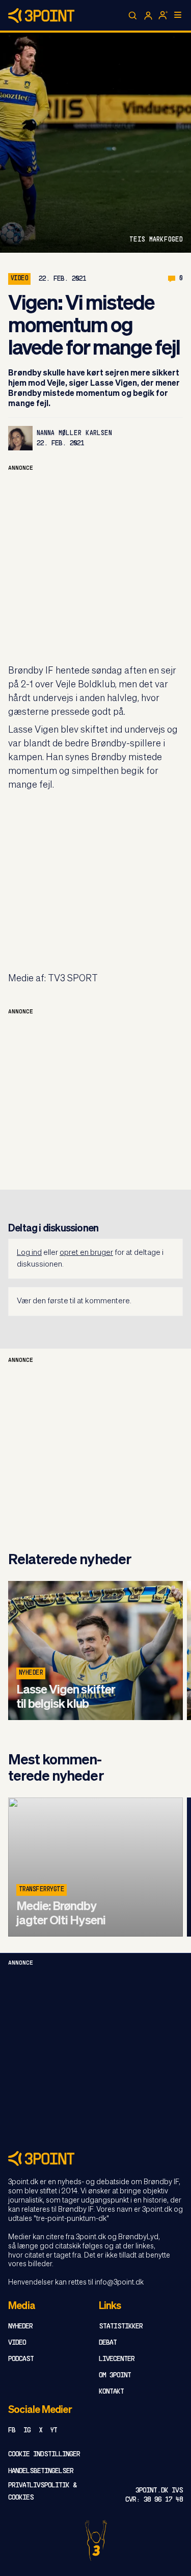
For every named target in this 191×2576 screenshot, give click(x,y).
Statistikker (121, 2327)
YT (54, 2431)
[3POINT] (95, 2158)
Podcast (21, 2359)
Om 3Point (115, 2376)
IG (27, 2431)
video (19, 279)
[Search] (133, 16)
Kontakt (111, 2392)
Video (17, 2343)
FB (12, 2431)
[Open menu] (178, 15)
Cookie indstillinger (44, 2454)
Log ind (29, 1253)
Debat (108, 2343)
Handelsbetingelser (41, 2471)
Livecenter (117, 2359)
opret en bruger (86, 1253)
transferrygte (42, 1890)
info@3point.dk (119, 2283)
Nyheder (31, 1673)
